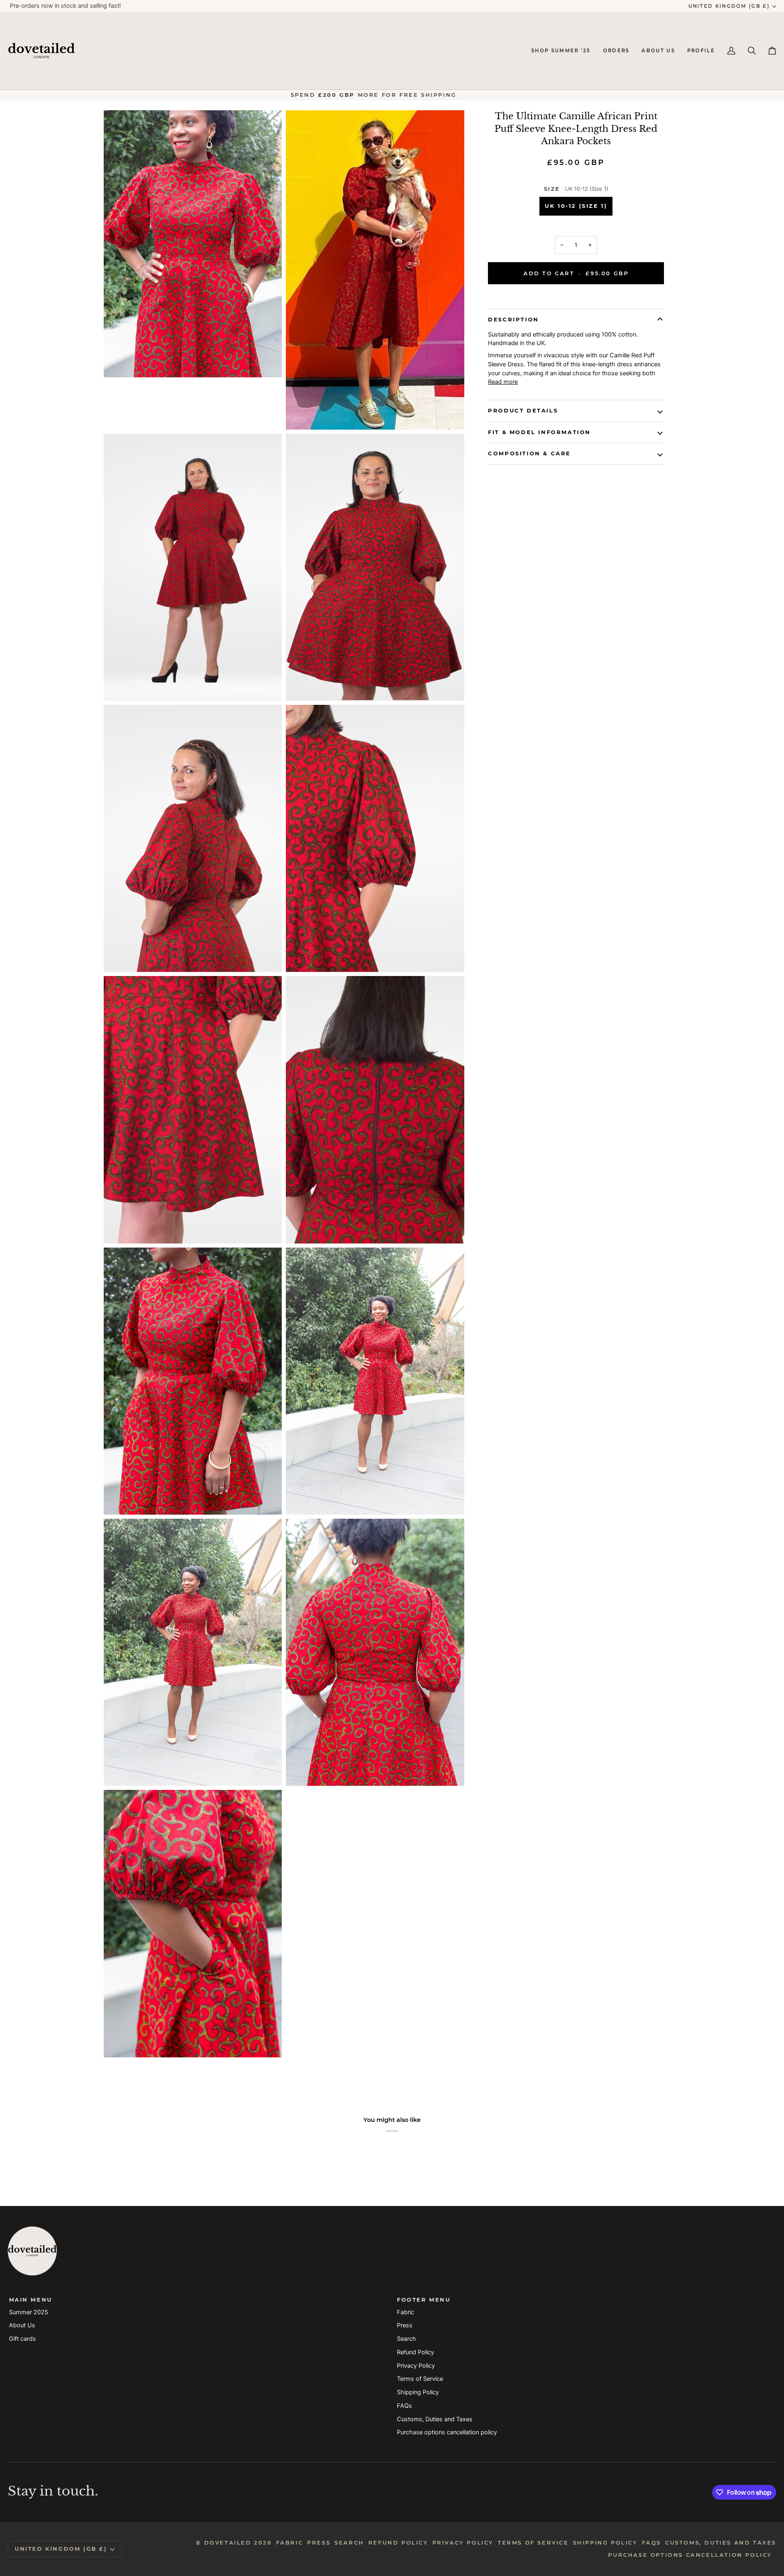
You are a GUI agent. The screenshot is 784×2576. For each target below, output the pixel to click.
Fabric (405, 2312)
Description (513, 319)
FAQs (404, 2406)
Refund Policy (415, 2352)
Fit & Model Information (539, 432)
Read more (503, 382)
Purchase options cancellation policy (447, 2432)
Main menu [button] (31, 2300)
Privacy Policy (416, 2366)
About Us (22, 2325)
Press (405, 2325)
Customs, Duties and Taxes (435, 2419)
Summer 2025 (29, 2312)
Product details (523, 410)
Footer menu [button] (424, 2300)
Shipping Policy (418, 2392)
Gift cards (22, 2339)
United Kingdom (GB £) (729, 6)
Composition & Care (529, 453)
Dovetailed (229, 2543)
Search (406, 2339)
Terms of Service (420, 2379)
